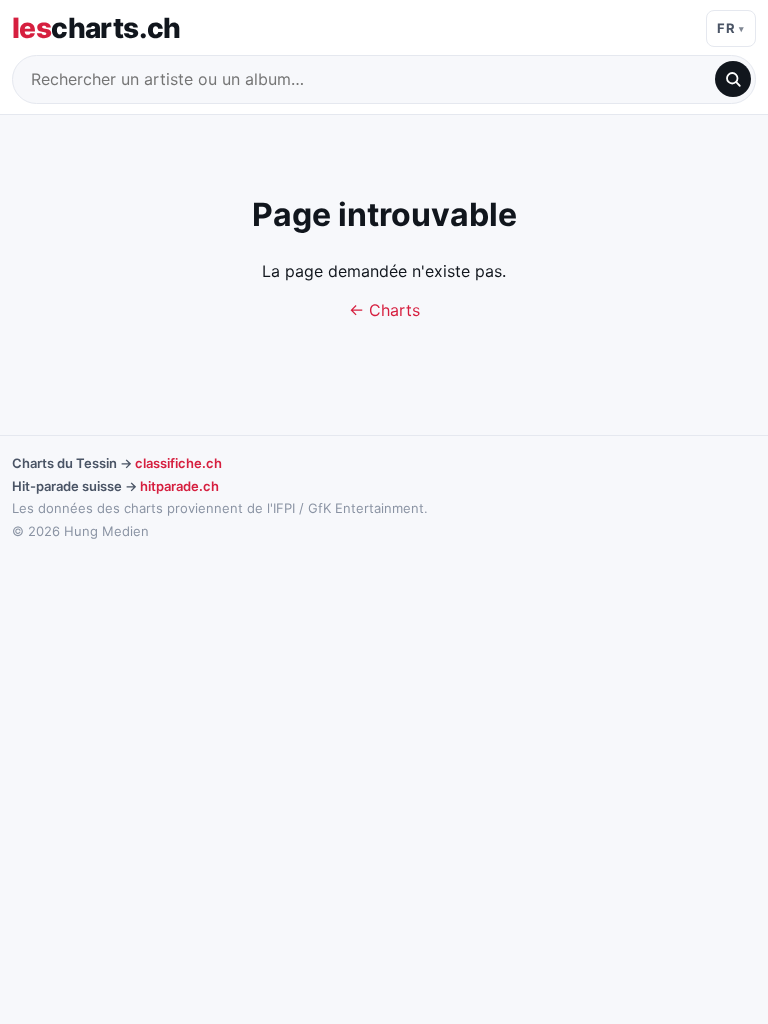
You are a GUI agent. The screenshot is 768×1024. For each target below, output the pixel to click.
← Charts (384, 310)
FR (726, 28)
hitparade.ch (179, 486)
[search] (733, 79)
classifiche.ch (178, 463)
